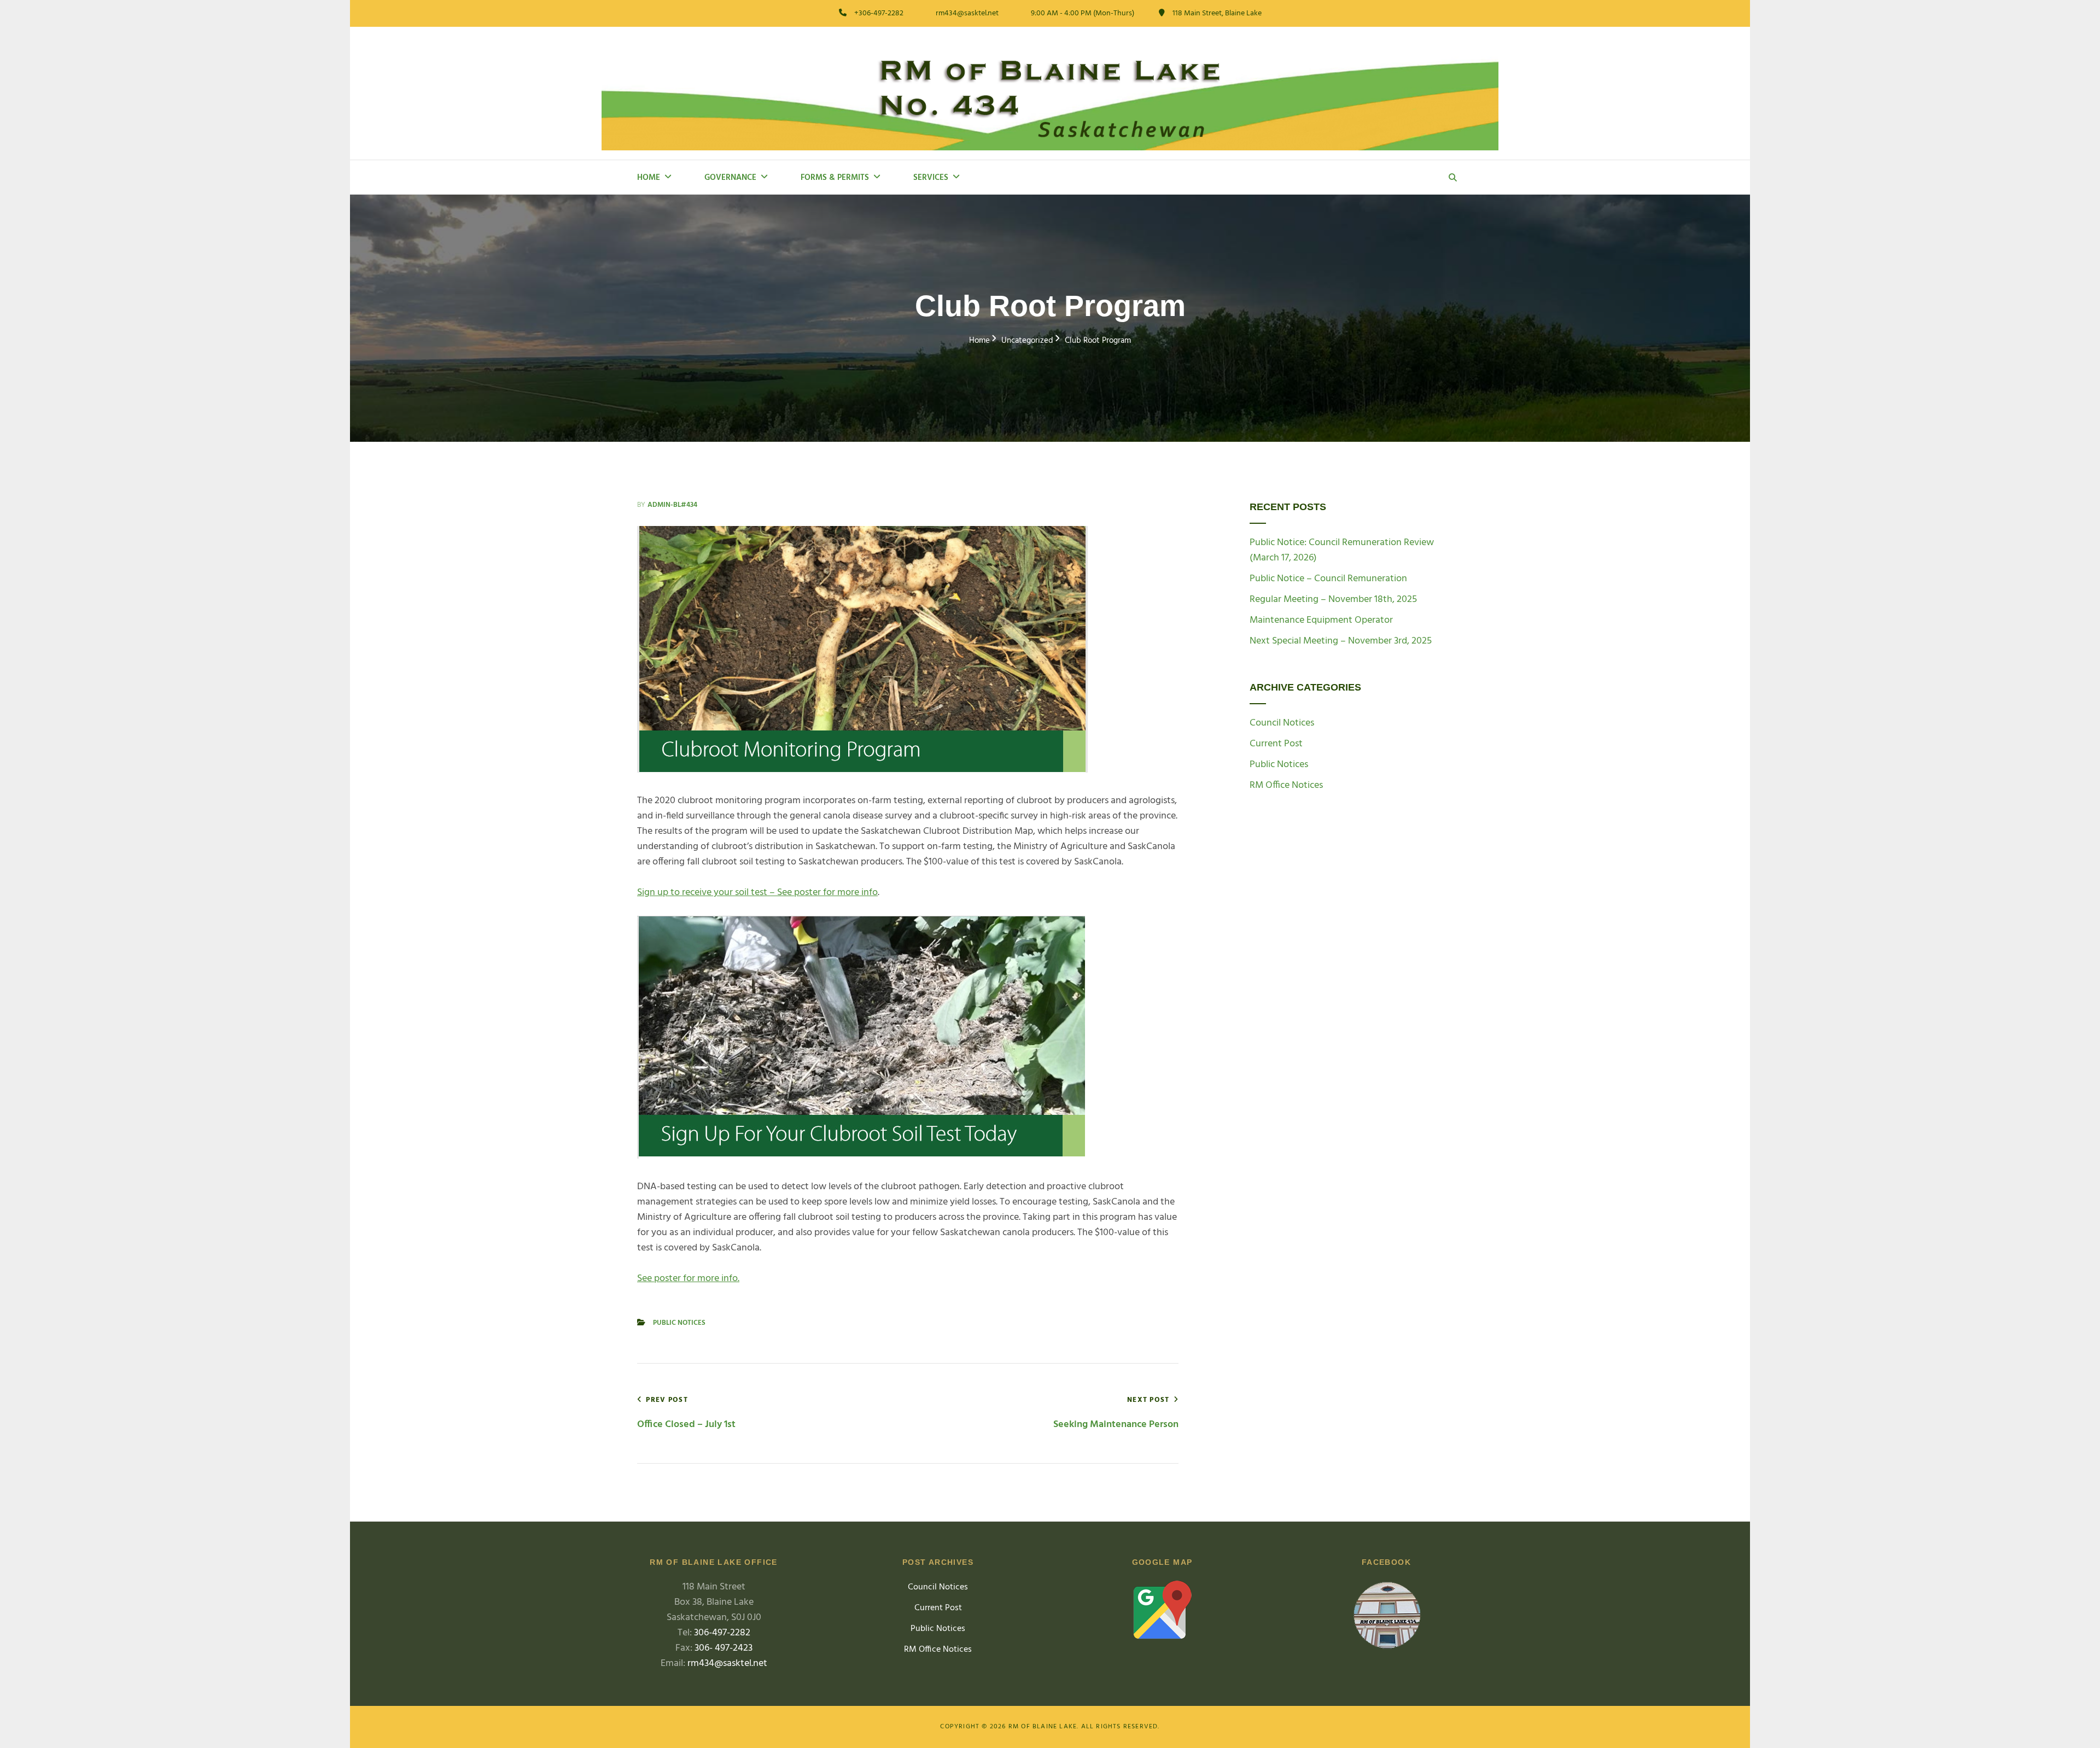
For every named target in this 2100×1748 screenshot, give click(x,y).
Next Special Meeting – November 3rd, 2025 (1341, 641)
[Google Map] (1162, 1610)
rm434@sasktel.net (727, 1664)
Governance (730, 178)
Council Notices (1282, 723)
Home (649, 178)
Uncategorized (1027, 341)
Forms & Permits (835, 178)
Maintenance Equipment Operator (1321, 620)
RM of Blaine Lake (1043, 1727)
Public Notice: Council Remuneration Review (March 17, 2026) (1342, 550)
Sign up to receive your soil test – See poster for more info (757, 893)
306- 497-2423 (724, 1648)
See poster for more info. (688, 1279)
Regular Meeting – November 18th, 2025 (1333, 600)
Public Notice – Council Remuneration (1328, 579)
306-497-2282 (722, 1633)
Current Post (1276, 744)
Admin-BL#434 (672, 505)
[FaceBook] (1386, 1618)
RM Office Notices (1286, 786)
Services (931, 178)
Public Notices (679, 1323)
